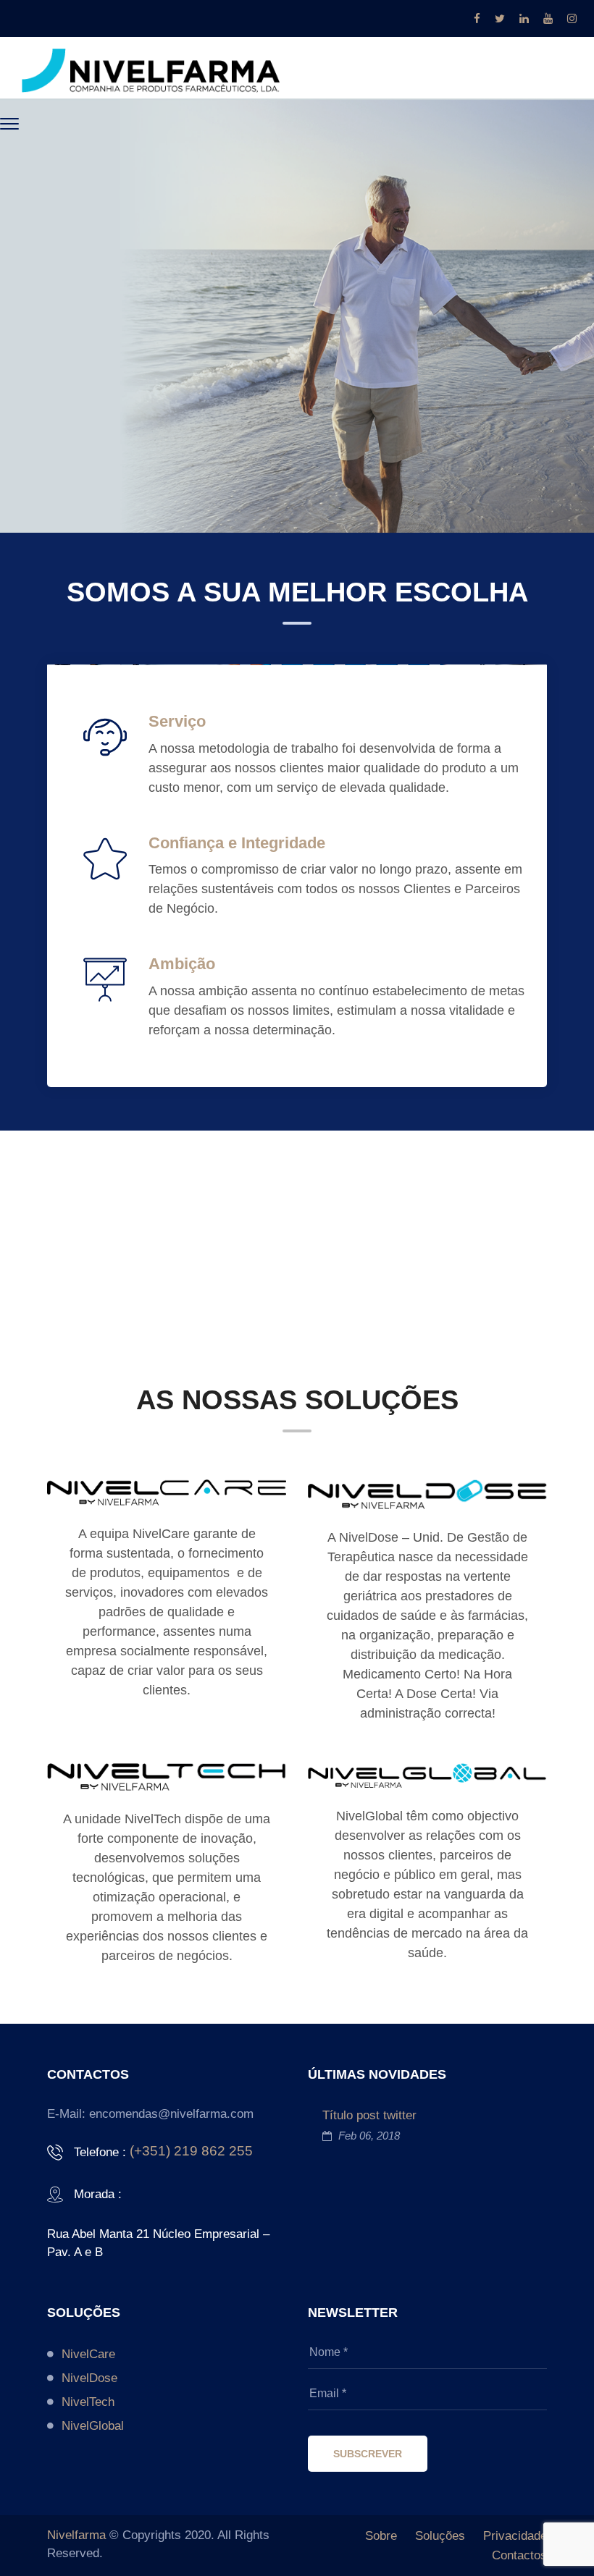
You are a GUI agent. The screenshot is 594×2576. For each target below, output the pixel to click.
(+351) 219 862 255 (191, 2151)
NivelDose (89, 2378)
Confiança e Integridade (237, 843)
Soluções (440, 2536)
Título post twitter (369, 2115)
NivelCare (88, 2354)
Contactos (519, 2555)
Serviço (177, 721)
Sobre (381, 2536)
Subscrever (368, 2454)
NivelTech (88, 2402)
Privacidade (515, 2536)
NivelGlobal (93, 2426)
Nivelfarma (76, 2535)
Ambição (182, 964)
